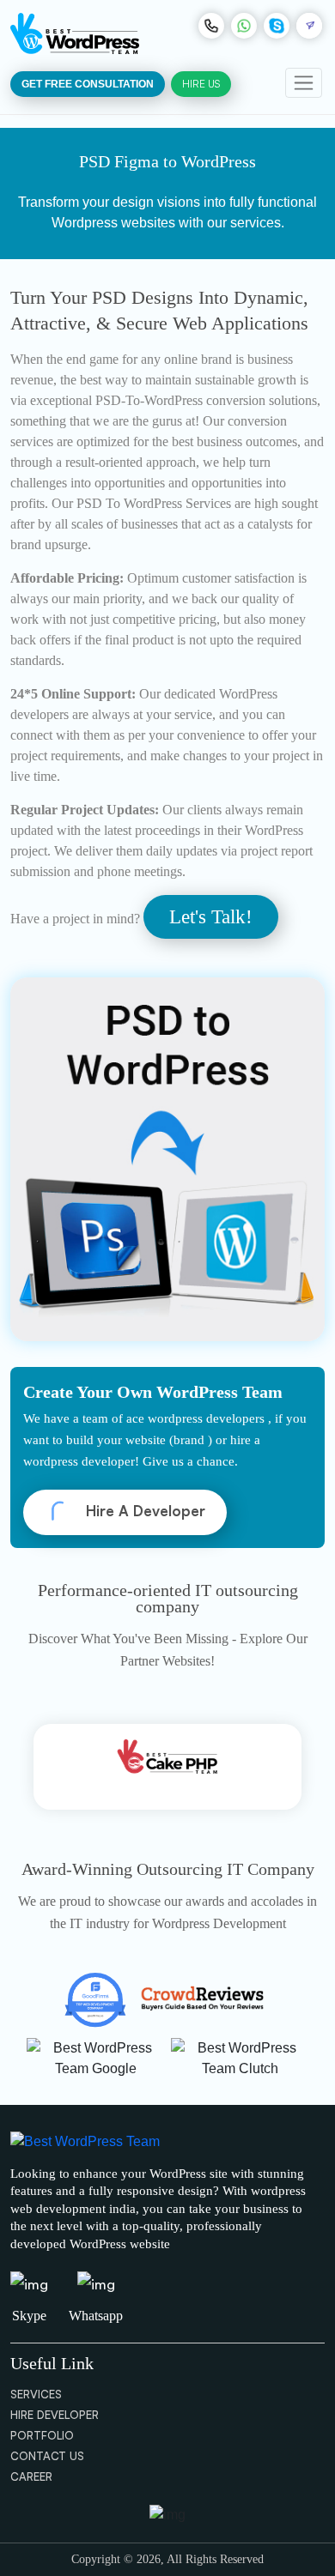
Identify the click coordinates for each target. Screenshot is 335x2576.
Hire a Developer (143, 1511)
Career (31, 2476)
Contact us (47, 2456)
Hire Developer (55, 2415)
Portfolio (42, 2435)
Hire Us (201, 84)
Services (36, 2394)
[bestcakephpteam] (167, 1767)
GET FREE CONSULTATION (88, 84)
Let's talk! (211, 917)
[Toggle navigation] (304, 83)
